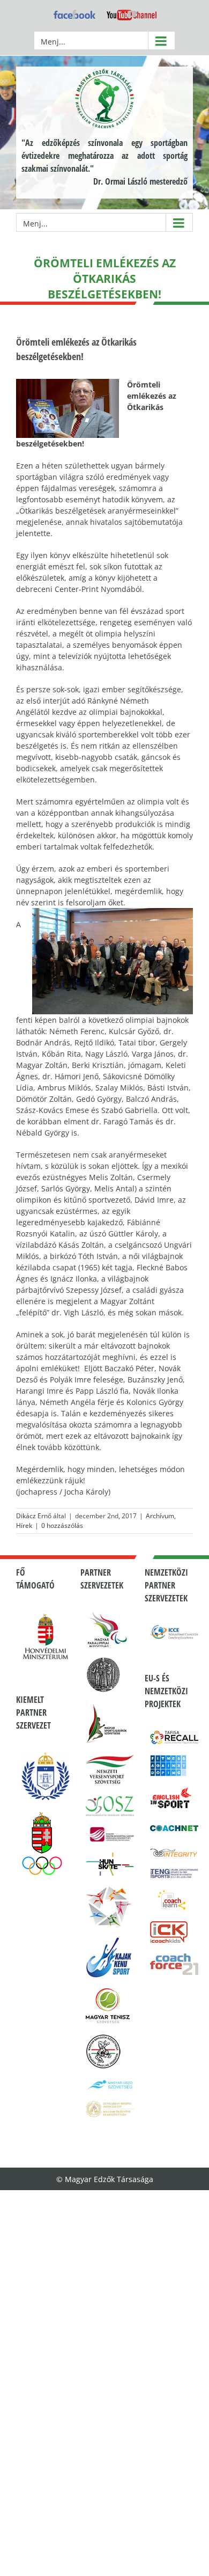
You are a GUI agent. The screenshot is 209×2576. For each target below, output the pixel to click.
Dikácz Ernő (34, 1516)
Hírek (24, 1525)
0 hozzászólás (62, 1525)
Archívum (160, 1516)
